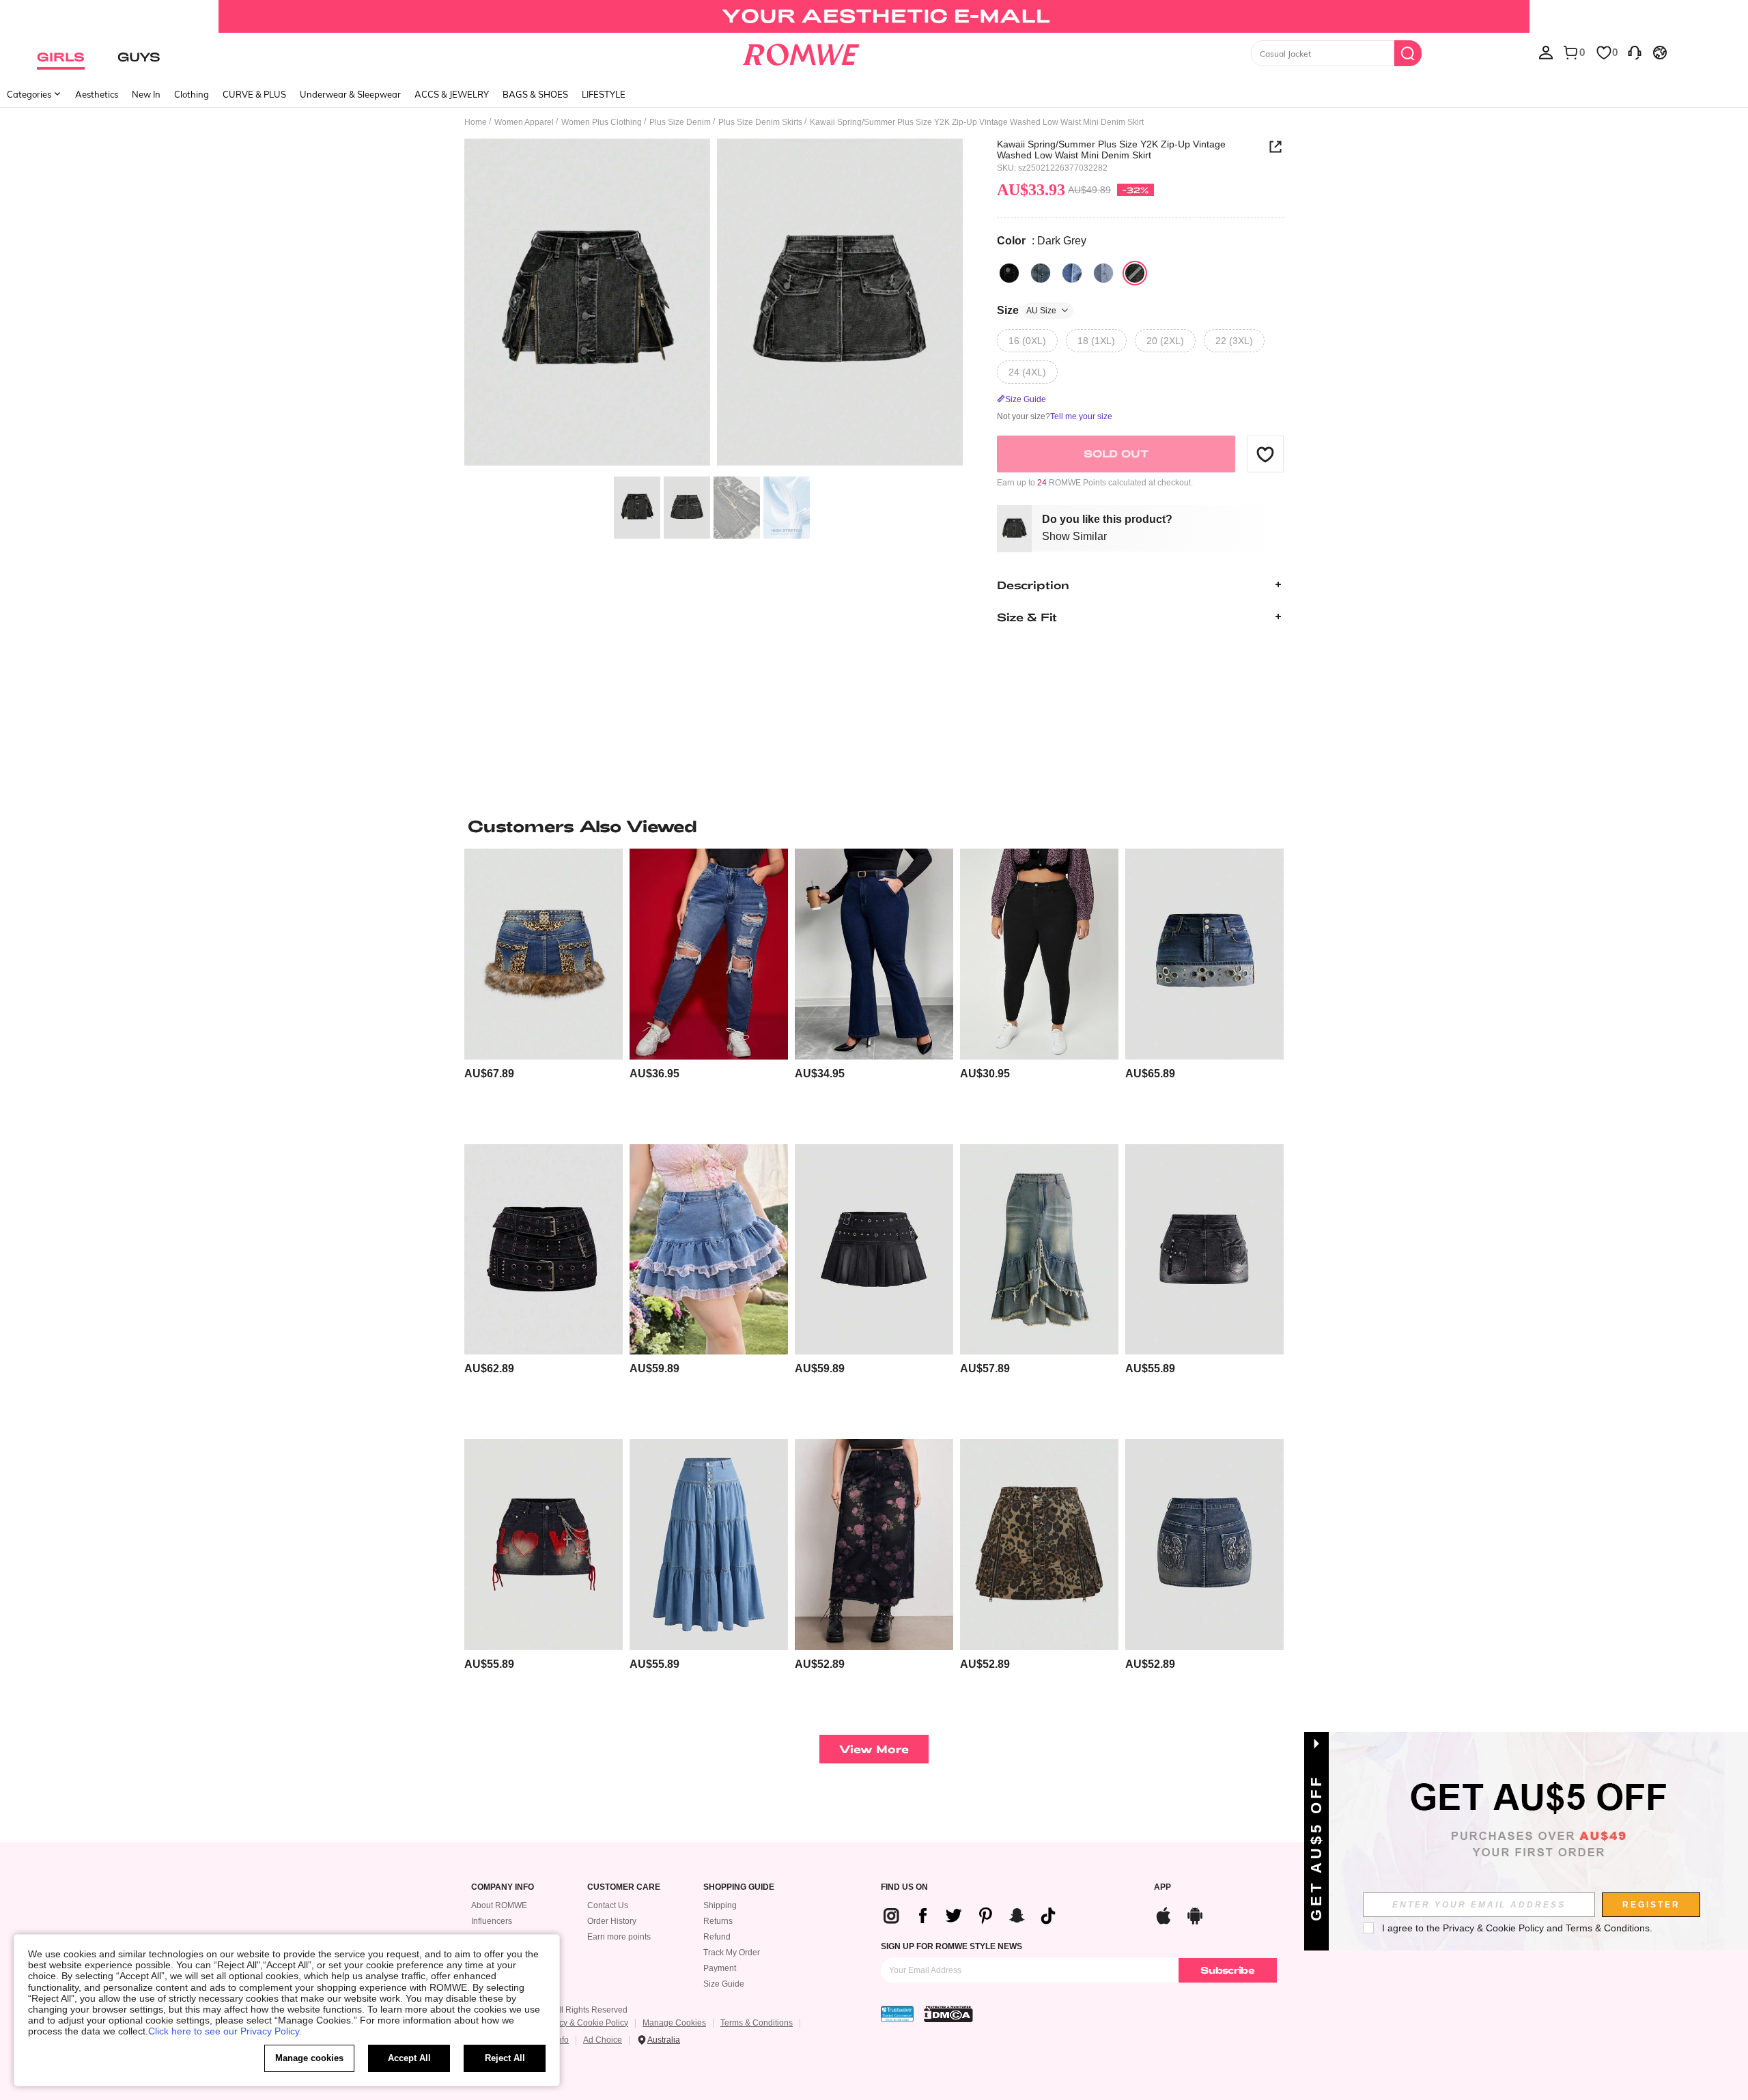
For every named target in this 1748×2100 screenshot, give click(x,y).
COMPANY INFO (503, 1887)
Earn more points (619, 1937)
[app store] (1164, 1914)
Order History (612, 1921)
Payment (720, 1968)
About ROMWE (499, 1905)
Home (476, 122)
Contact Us (608, 1905)
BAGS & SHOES (535, 94)
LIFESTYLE (604, 94)
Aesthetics (97, 94)
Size (1027, 310)
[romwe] (801, 52)
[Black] (1009, 273)
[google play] (1195, 1914)
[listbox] (1546, 52)
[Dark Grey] (1135, 273)
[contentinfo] (489, 1074)
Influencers (492, 1921)
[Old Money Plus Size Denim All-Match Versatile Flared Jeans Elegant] (874, 954)
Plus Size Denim (680, 122)
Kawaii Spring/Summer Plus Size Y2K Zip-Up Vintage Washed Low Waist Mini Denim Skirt (1111, 150)
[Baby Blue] (1103, 273)
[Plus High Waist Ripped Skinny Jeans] (1039, 954)
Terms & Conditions (757, 2023)
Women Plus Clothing (602, 122)
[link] (874, 16)
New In (146, 94)
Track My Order (732, 1953)
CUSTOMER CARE (624, 1887)
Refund (717, 1937)
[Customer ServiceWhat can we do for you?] (1635, 52)
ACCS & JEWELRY (452, 94)
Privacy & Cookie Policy (584, 2023)
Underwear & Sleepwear (350, 94)
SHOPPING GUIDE (739, 1887)
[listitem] (544, 991)
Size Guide (724, 1984)
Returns (718, 1921)
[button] (1265, 454)
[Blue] (1041, 273)
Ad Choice (603, 2040)
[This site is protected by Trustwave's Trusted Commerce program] (897, 2014)
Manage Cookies (674, 2023)
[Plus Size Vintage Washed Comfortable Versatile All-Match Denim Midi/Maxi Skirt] (709, 1545)
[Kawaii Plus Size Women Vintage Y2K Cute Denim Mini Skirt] (709, 1250)
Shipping (720, 1905)
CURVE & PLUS (254, 94)
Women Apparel (524, 122)
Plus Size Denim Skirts (760, 122)
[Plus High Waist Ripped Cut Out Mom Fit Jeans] (709, 954)
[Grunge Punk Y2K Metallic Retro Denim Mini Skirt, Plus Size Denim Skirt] (1204, 954)
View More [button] (874, 1749)
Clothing (192, 94)
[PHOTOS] (714, 304)
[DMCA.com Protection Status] (948, 2014)
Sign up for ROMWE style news (951, 1946)
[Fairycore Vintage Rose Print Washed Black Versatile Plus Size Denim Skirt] (874, 1545)
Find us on (904, 1887)
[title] (874, 826)
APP (1162, 1887)
